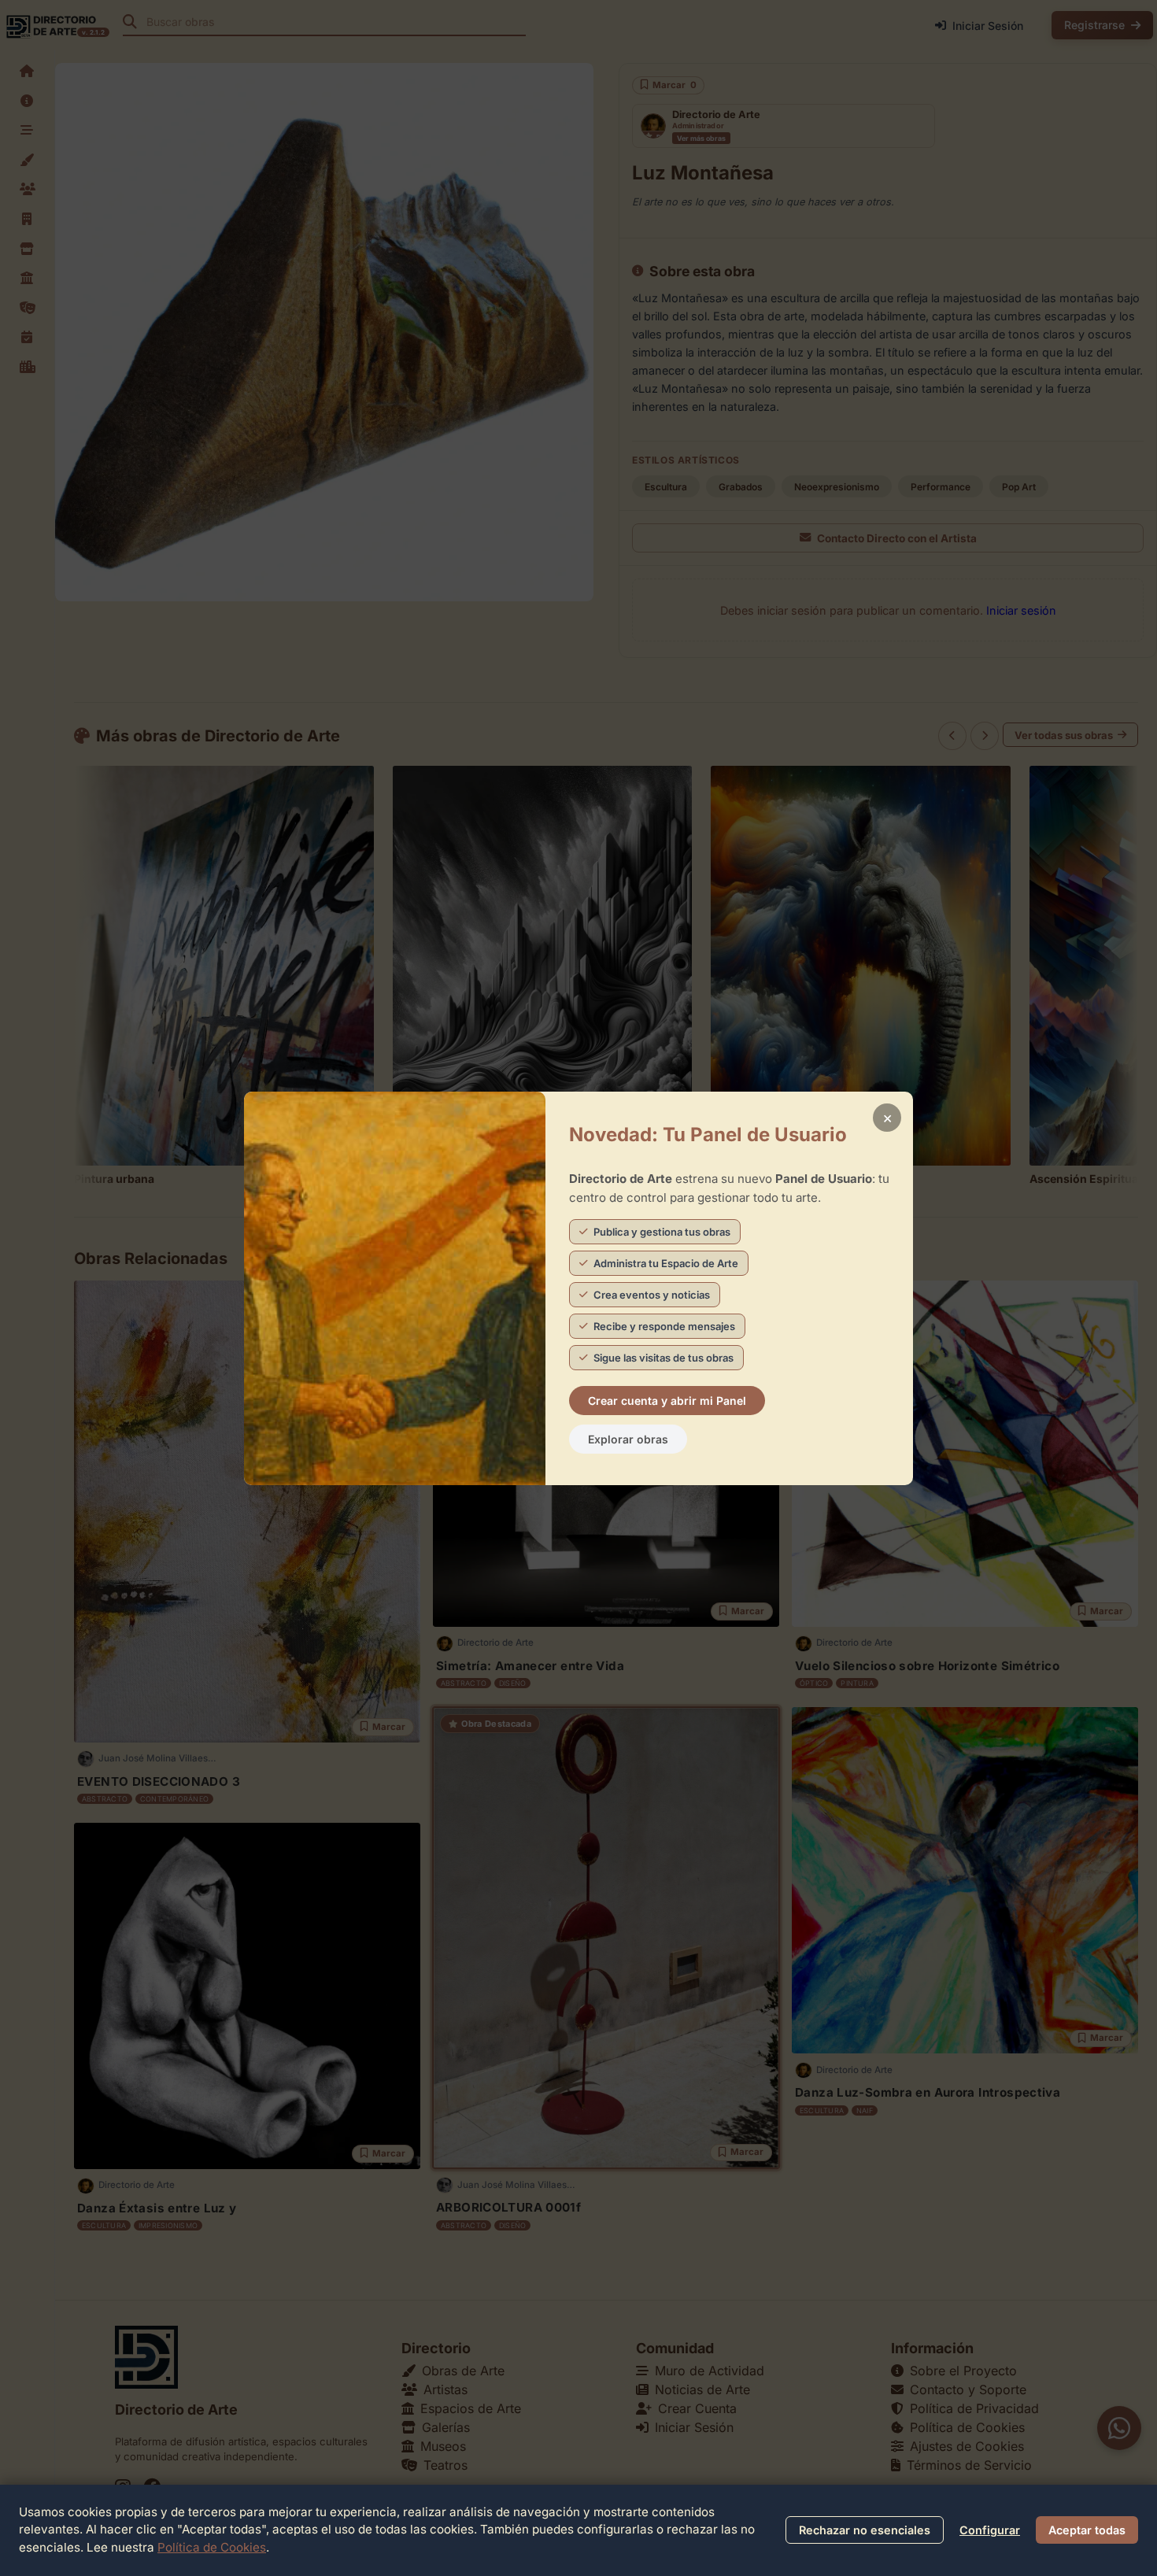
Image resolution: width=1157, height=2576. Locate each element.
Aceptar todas (1087, 2530)
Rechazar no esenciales (865, 2530)
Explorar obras (628, 1439)
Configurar (990, 2530)
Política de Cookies (212, 2547)
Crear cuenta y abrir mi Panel (667, 1401)
